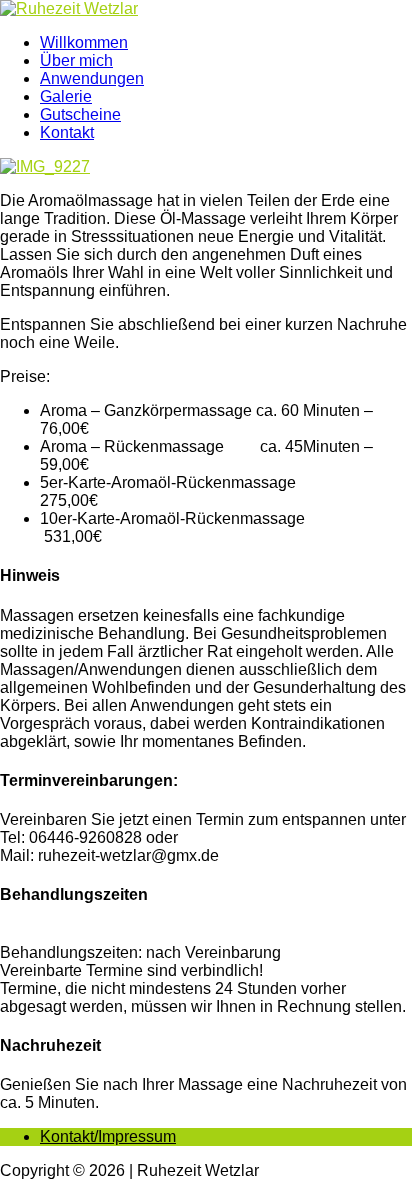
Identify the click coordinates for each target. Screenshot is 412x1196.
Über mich (76, 60)
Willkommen (84, 42)
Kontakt (67, 132)
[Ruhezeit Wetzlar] (206, 9)
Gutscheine (80, 114)
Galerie (66, 96)
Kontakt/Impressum (108, 1136)
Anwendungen (92, 78)
